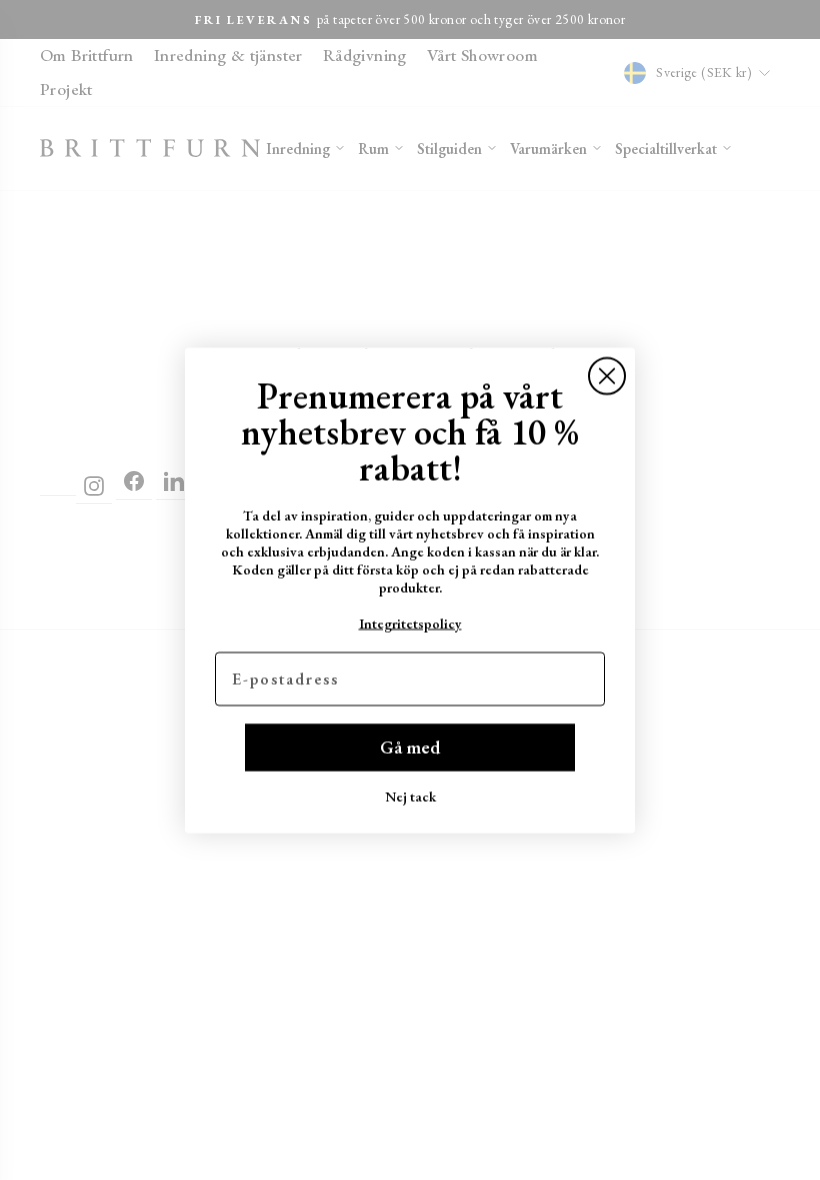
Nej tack (410, 796)
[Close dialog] (607, 376)
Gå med (410, 746)
